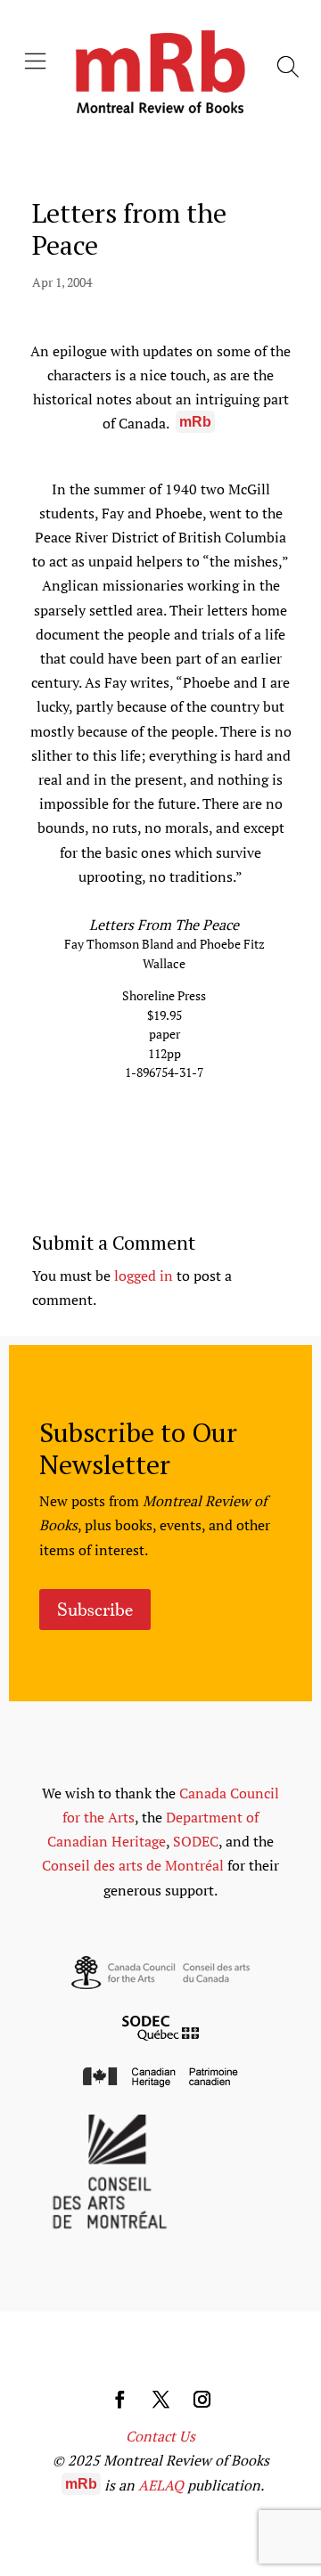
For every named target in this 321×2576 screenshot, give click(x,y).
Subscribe (95, 1610)
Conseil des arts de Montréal (133, 1865)
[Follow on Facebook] (119, 2400)
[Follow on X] (160, 2400)
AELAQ (161, 2485)
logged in (144, 1276)
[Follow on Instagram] (202, 2400)
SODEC (196, 1841)
